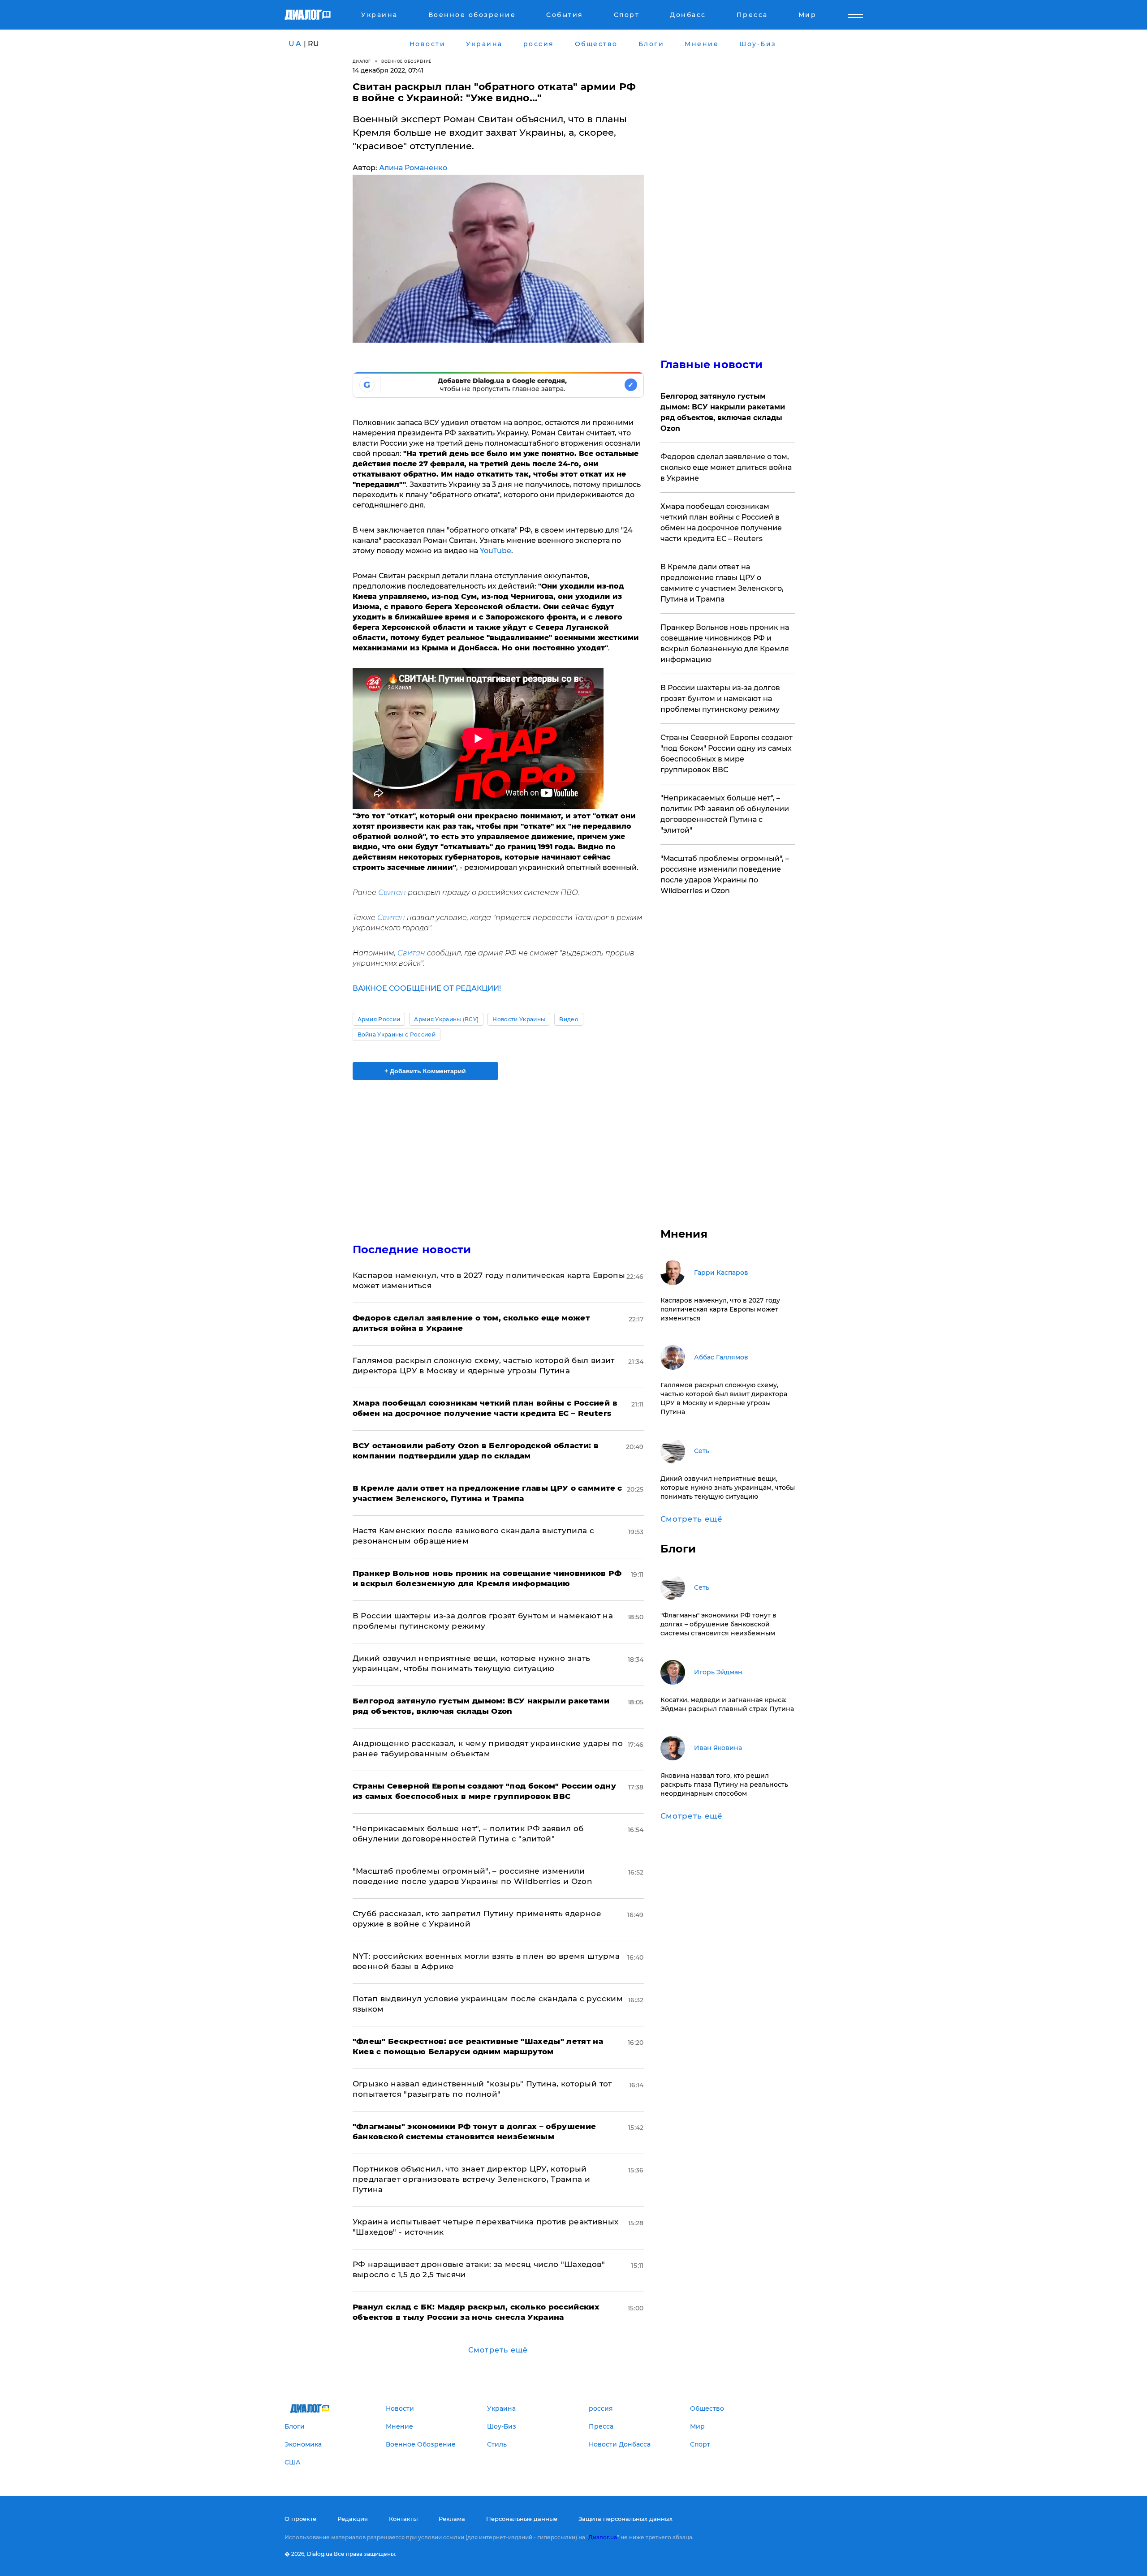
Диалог (362, 61)
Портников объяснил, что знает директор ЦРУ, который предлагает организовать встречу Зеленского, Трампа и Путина (472, 2179)
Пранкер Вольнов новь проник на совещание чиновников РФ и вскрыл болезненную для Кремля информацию (725, 643)
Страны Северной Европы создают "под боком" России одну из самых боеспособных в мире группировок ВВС (727, 754)
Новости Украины (519, 1019)
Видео (569, 1019)
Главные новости (712, 364)
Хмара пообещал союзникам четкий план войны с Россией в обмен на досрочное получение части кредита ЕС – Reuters (721, 523)
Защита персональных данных (625, 2519)
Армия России (379, 1019)
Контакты (403, 2519)
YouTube (495, 551)
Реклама (452, 2519)
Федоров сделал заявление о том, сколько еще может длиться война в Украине (726, 467)
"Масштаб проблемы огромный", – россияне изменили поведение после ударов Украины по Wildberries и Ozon (725, 875)
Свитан (392, 892)
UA (295, 44)
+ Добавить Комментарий (425, 1071)
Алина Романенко (413, 168)
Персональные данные (522, 2519)
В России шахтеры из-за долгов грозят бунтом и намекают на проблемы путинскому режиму (720, 699)
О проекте (300, 2519)
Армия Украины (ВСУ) (446, 1019)
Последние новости (412, 1249)
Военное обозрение (406, 61)
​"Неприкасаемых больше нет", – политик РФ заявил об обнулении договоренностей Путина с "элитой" (725, 814)
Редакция (353, 2519)
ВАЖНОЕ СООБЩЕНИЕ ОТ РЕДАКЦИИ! (427, 988)
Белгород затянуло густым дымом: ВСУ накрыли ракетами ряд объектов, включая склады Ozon (723, 412)
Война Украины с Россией (397, 1034)
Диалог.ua (603, 2537)
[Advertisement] (498, 1154)
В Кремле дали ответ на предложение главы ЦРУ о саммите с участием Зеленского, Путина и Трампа (722, 583)
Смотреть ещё (498, 2350)
